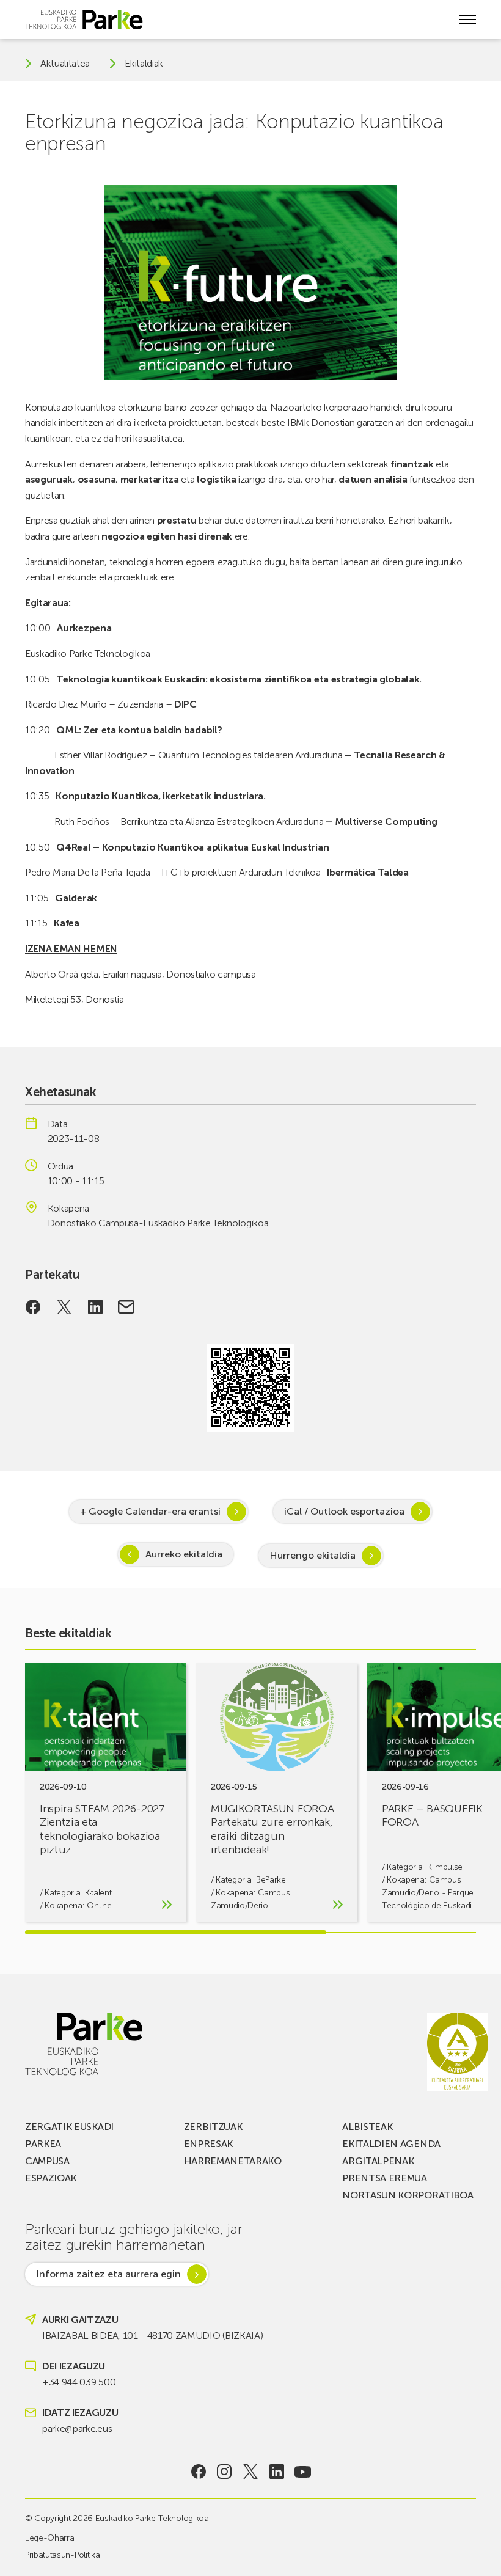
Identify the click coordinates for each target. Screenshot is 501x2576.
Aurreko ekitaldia (184, 1554)
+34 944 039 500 (79, 2382)
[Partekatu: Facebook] (33, 1307)
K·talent (98, 1893)
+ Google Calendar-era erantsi (150, 1511)
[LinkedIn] (276, 2472)
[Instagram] (225, 2472)
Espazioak (51, 2178)
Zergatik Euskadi (69, 2127)
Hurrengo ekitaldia (313, 1555)
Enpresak (208, 2144)
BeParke (271, 1880)
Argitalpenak (378, 2161)
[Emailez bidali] (126, 1307)
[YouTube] (303, 2472)
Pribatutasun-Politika (62, 2555)
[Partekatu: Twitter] (64, 1307)
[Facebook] (198, 2472)
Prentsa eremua (385, 2178)
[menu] (467, 20)
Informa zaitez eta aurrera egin (108, 2274)
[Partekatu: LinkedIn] (95, 1307)
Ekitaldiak (144, 64)
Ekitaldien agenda (391, 2144)
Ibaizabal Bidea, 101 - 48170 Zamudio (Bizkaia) (152, 2336)
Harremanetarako (233, 2161)
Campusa (47, 2161)
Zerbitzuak (213, 2127)
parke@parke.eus (77, 2428)
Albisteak (367, 2127)
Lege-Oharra (49, 2538)
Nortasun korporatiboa (408, 2195)
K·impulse (445, 1867)
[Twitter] (251, 2472)
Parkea (43, 2144)
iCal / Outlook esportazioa (344, 1511)
